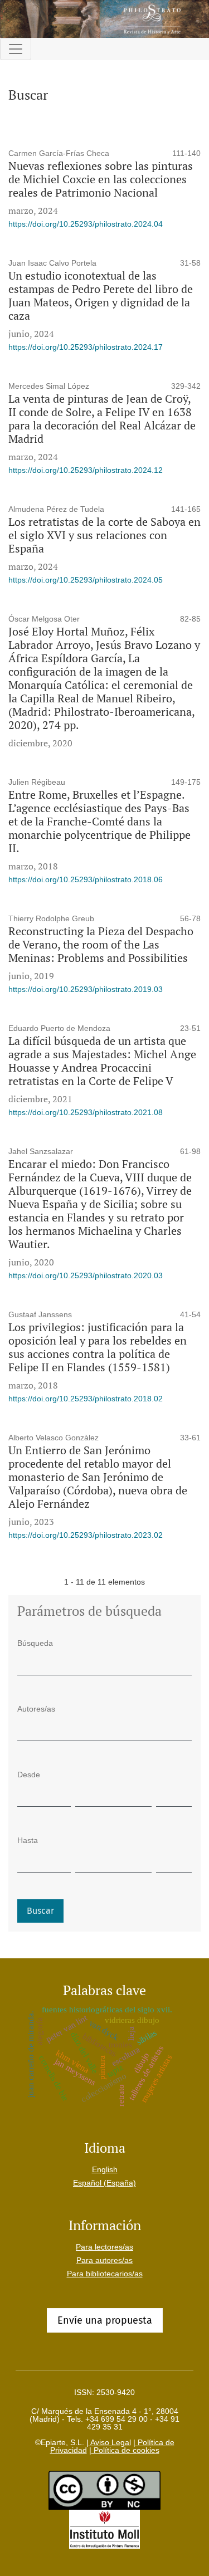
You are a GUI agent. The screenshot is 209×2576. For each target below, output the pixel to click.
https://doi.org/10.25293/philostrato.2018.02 (86, 1399)
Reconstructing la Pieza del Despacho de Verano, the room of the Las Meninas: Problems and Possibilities (101, 944)
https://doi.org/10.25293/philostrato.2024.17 (86, 347)
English (105, 2169)
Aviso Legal (110, 2442)
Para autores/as (104, 2260)
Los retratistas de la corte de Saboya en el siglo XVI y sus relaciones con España (104, 535)
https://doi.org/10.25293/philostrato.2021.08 (86, 1112)
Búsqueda (35, 1643)
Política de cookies (125, 2450)
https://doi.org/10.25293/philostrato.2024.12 (86, 470)
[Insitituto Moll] (105, 2529)
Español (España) (104, 2183)
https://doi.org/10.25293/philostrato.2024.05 (86, 580)
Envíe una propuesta (105, 2320)
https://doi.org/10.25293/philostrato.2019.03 (86, 989)
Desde (29, 1775)
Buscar (40, 1911)
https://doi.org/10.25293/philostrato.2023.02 (86, 1535)
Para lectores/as (104, 2247)
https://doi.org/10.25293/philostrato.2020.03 (86, 1275)
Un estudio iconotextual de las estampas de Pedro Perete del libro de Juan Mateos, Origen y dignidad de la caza (101, 295)
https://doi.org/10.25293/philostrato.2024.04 (86, 224)
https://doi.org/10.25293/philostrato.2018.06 (86, 879)
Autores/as (36, 1709)
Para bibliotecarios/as (105, 2274)
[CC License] (104, 2490)
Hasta (28, 1840)
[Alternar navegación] (16, 49)
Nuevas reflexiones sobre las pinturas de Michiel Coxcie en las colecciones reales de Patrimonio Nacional (101, 179)
